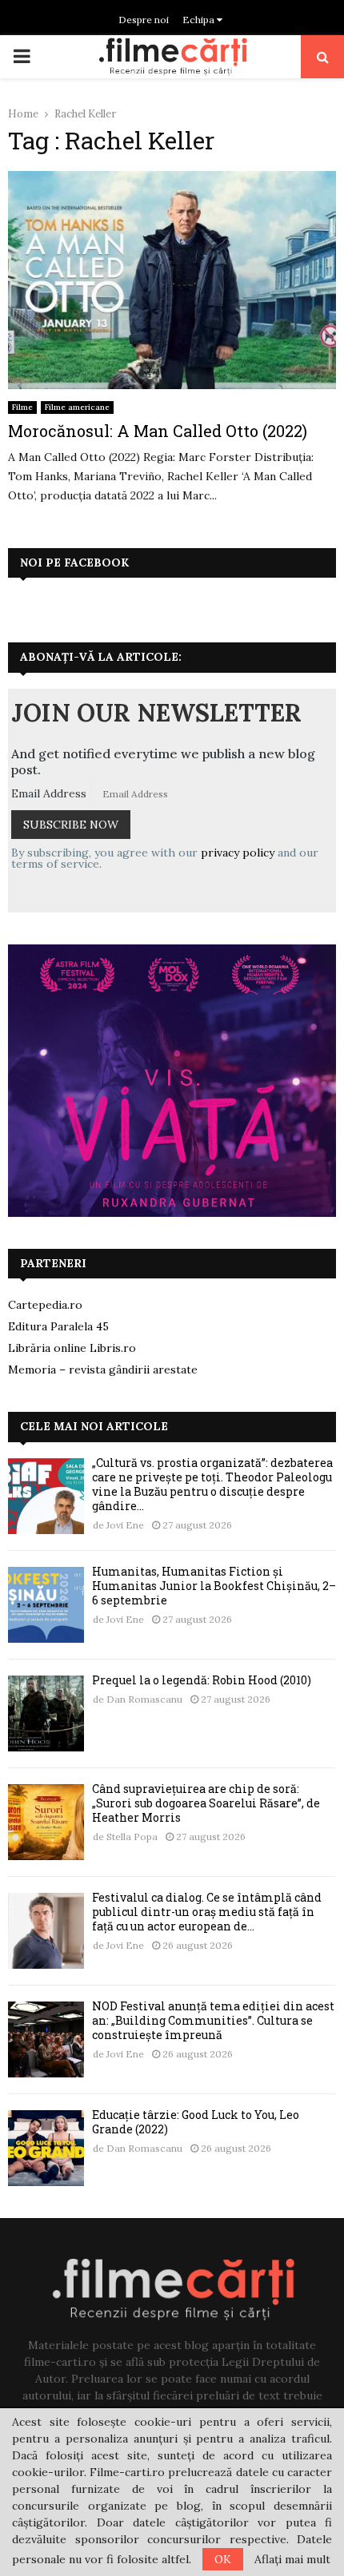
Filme (22, 407)
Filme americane (77, 407)
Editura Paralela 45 (58, 1326)
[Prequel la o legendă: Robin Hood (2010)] (46, 1713)
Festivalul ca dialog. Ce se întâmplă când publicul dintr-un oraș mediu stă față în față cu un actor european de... (207, 1912)
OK (223, 2559)
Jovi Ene (125, 1525)
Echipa (200, 20)
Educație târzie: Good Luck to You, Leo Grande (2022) (196, 2122)
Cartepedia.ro (45, 1305)
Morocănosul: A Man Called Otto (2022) (158, 431)
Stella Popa (132, 1837)
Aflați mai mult (292, 2559)
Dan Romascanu (144, 1699)
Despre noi (144, 20)
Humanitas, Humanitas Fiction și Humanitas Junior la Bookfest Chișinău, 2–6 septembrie (214, 1586)
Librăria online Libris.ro (72, 1348)
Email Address (49, 793)
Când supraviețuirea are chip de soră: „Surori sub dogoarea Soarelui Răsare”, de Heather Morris (206, 1803)
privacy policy (238, 853)
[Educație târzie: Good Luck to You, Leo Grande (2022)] (46, 2148)
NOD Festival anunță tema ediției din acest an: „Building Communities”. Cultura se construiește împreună (213, 2020)
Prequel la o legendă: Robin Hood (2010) (202, 1680)
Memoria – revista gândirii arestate (103, 1369)
